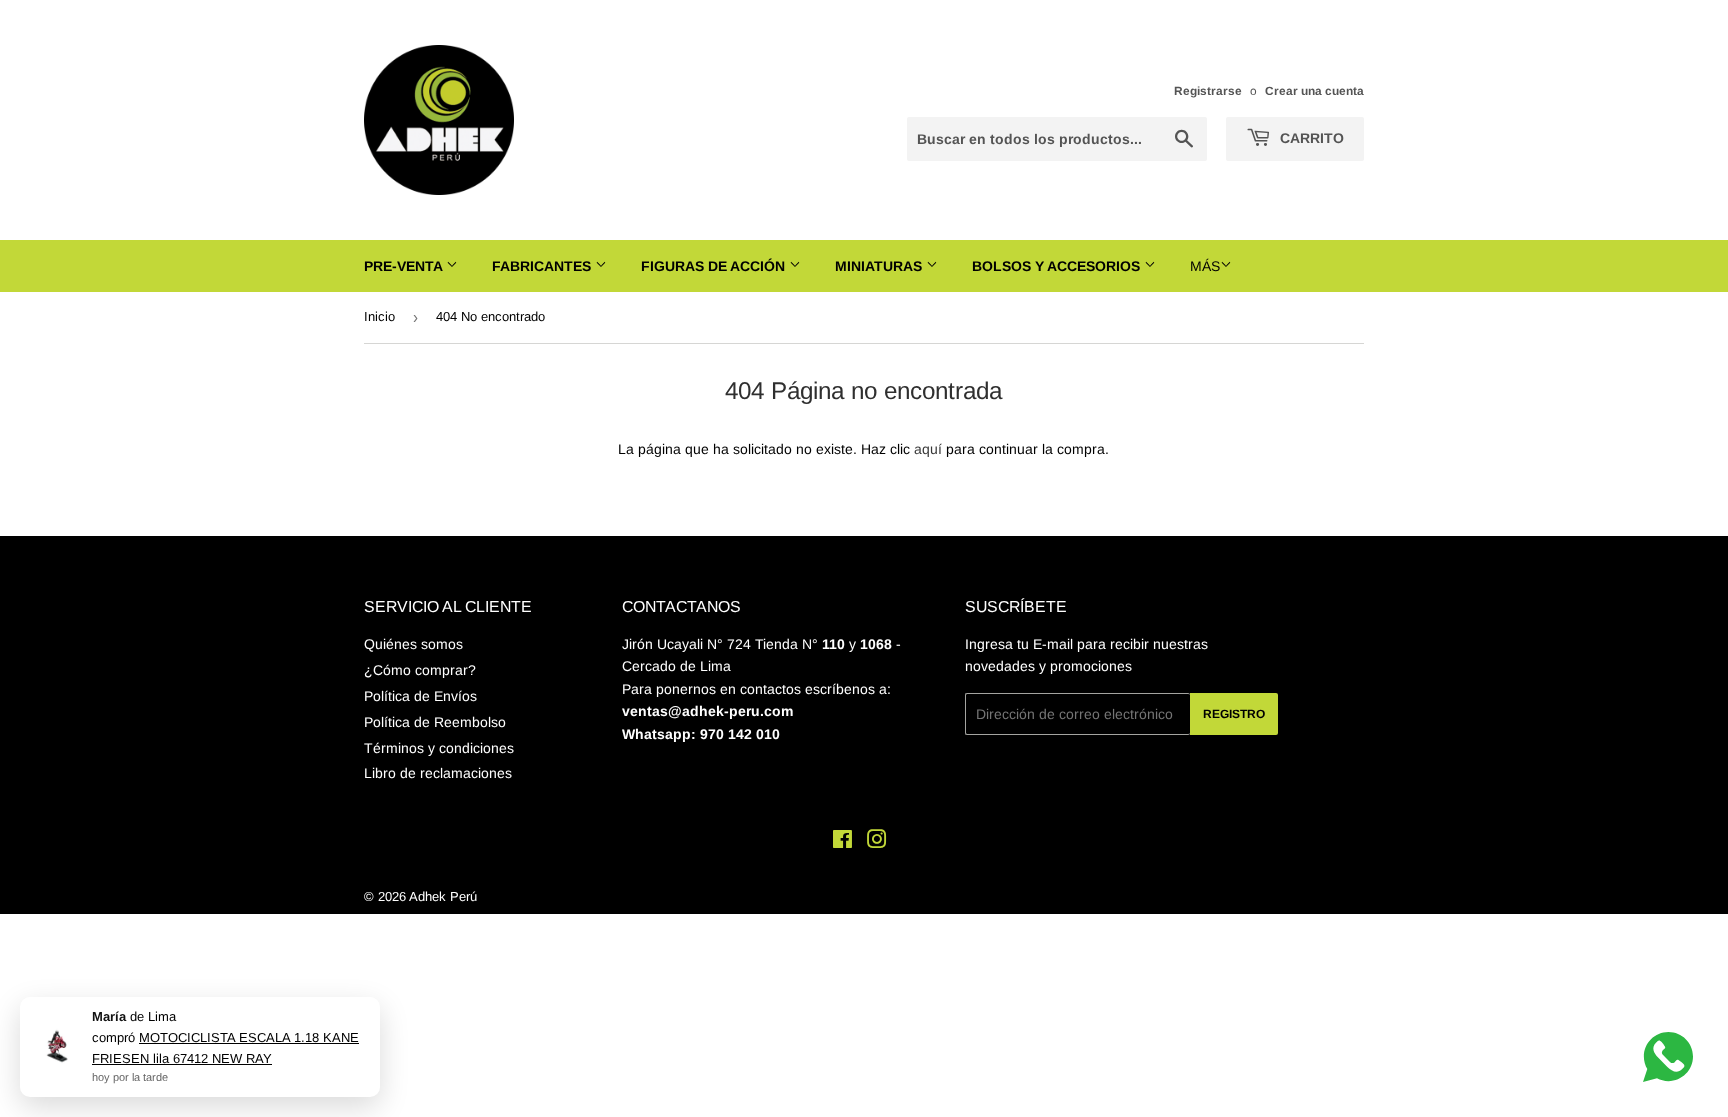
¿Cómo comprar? (420, 670)
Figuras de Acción (715, 266)
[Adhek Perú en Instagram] (877, 842)
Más (1205, 266)
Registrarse (1208, 91)
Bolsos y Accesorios (1058, 266)
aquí (928, 449)
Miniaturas (880, 266)
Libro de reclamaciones (438, 773)
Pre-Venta (405, 266)
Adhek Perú (443, 896)
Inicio (379, 316)
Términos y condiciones (439, 748)
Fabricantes (543, 266)
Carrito (1310, 138)
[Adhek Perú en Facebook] (842, 842)
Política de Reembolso (435, 722)
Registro (1234, 714)
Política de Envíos (420, 696)
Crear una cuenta (1314, 91)
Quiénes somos (413, 644)
